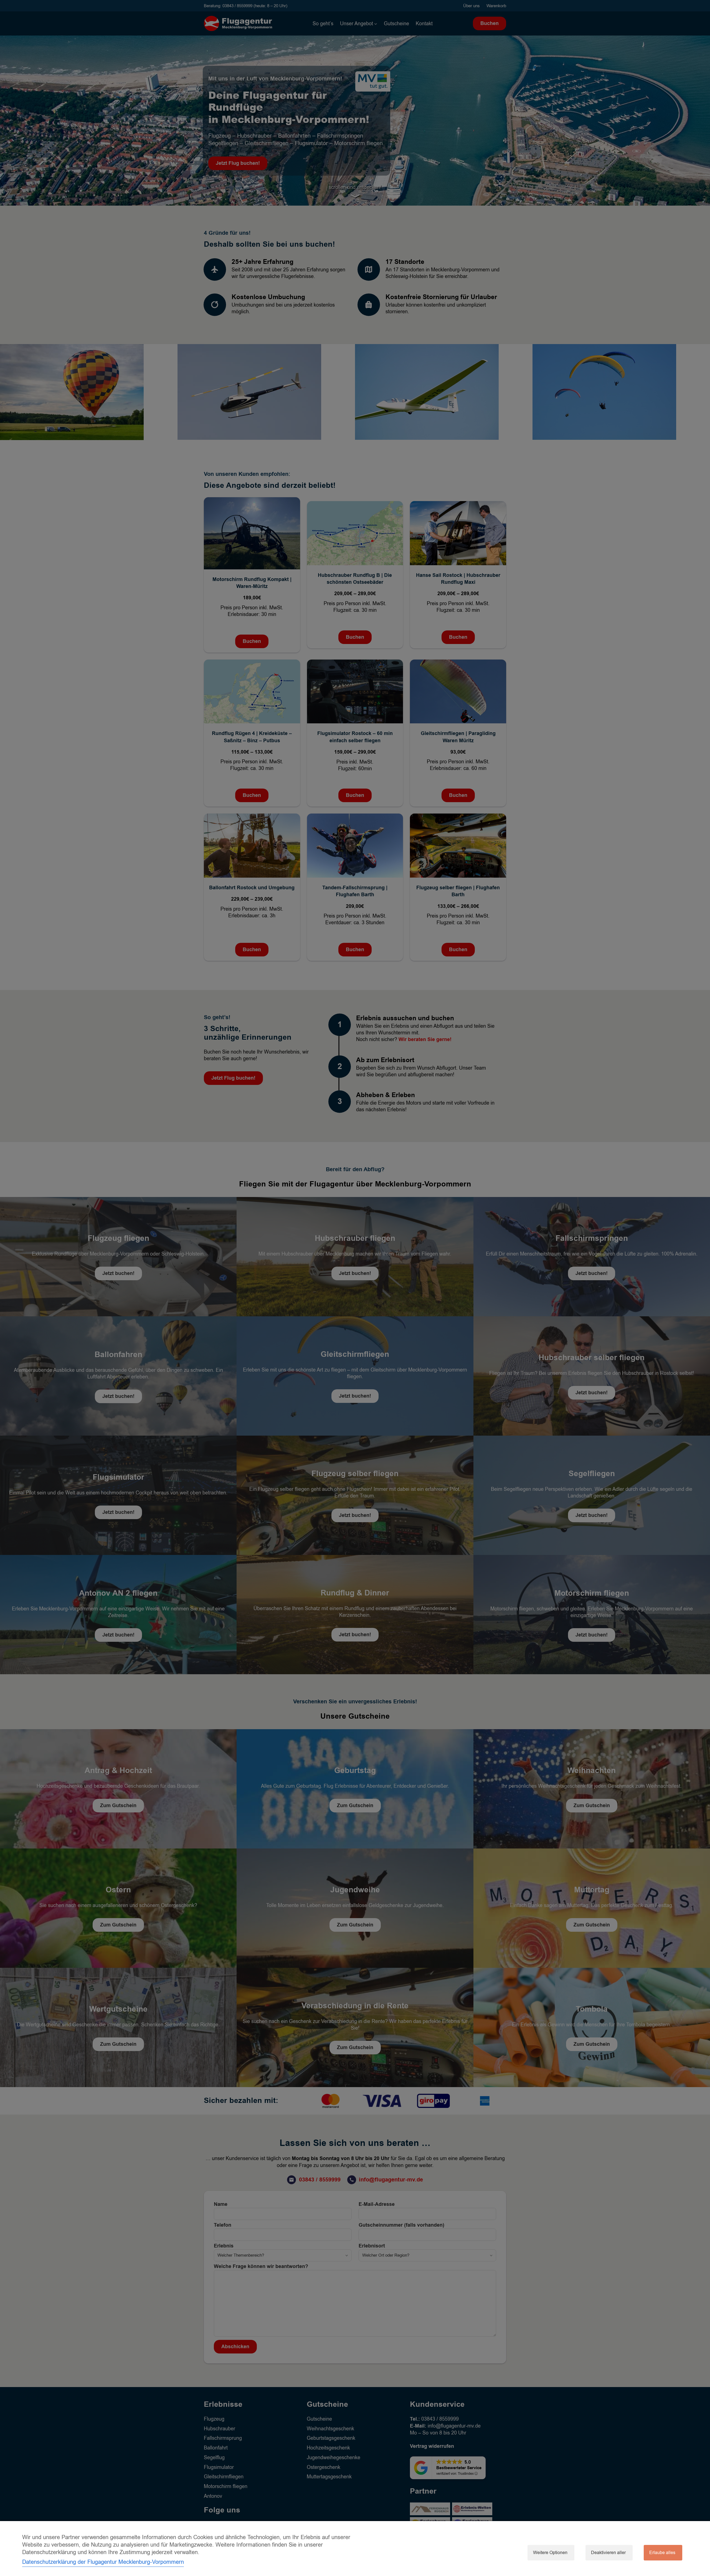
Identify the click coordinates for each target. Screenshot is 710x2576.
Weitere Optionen (550, 2553)
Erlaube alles (662, 2553)
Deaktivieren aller (608, 2553)
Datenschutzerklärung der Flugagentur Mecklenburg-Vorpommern (103, 2562)
